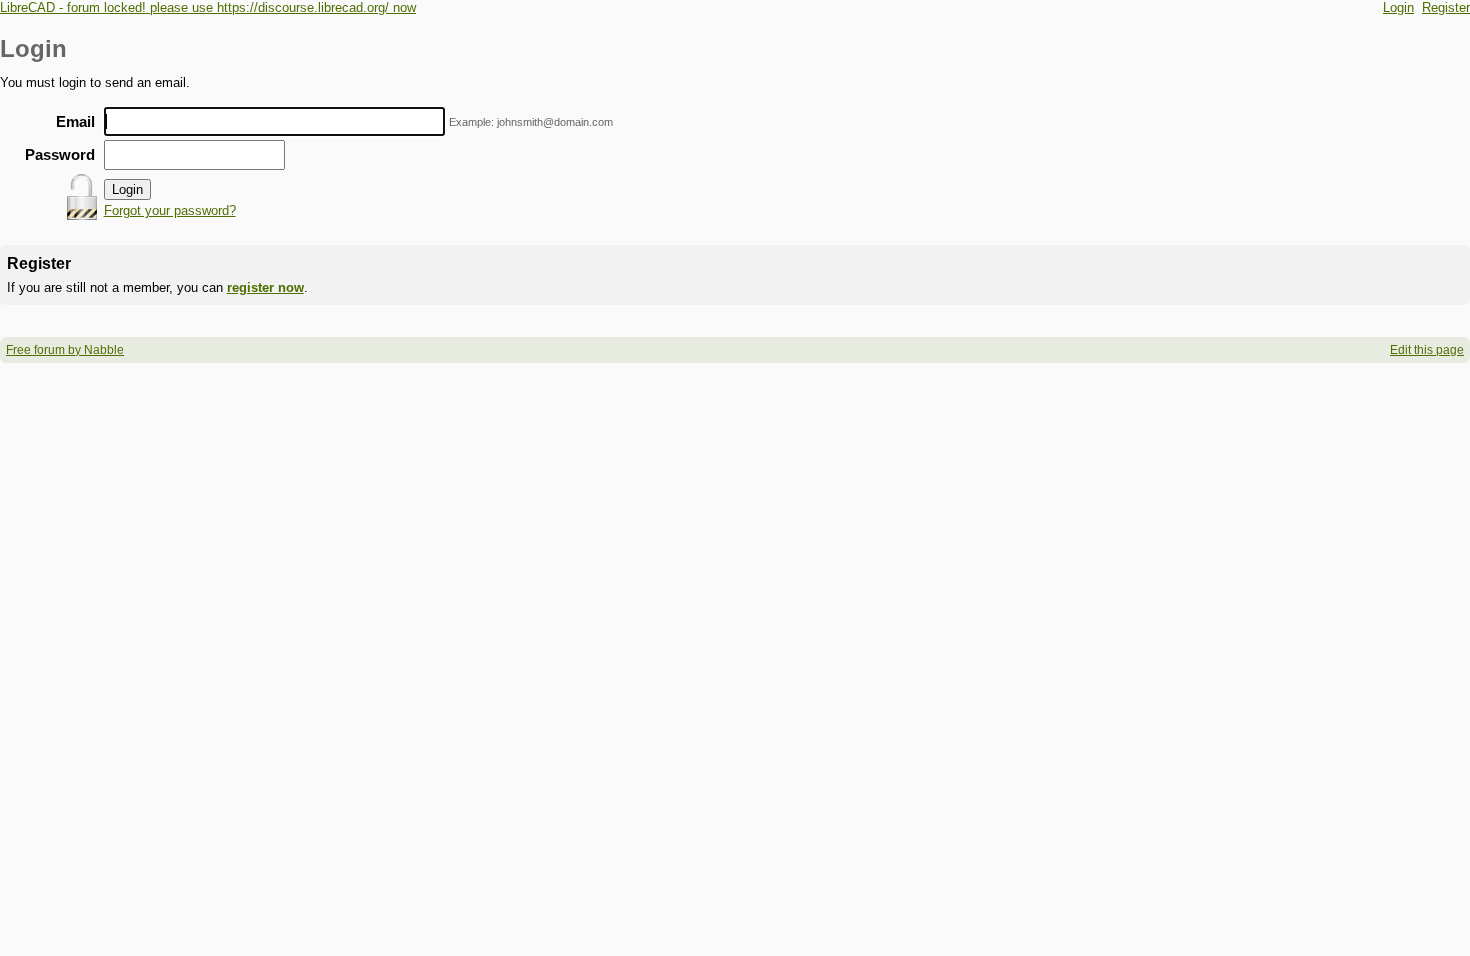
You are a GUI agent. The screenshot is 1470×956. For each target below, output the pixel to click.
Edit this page (1427, 350)
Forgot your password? (170, 210)
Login (1398, 7)
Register (1446, 7)
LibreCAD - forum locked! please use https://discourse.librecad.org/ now (208, 7)
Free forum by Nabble (65, 350)
